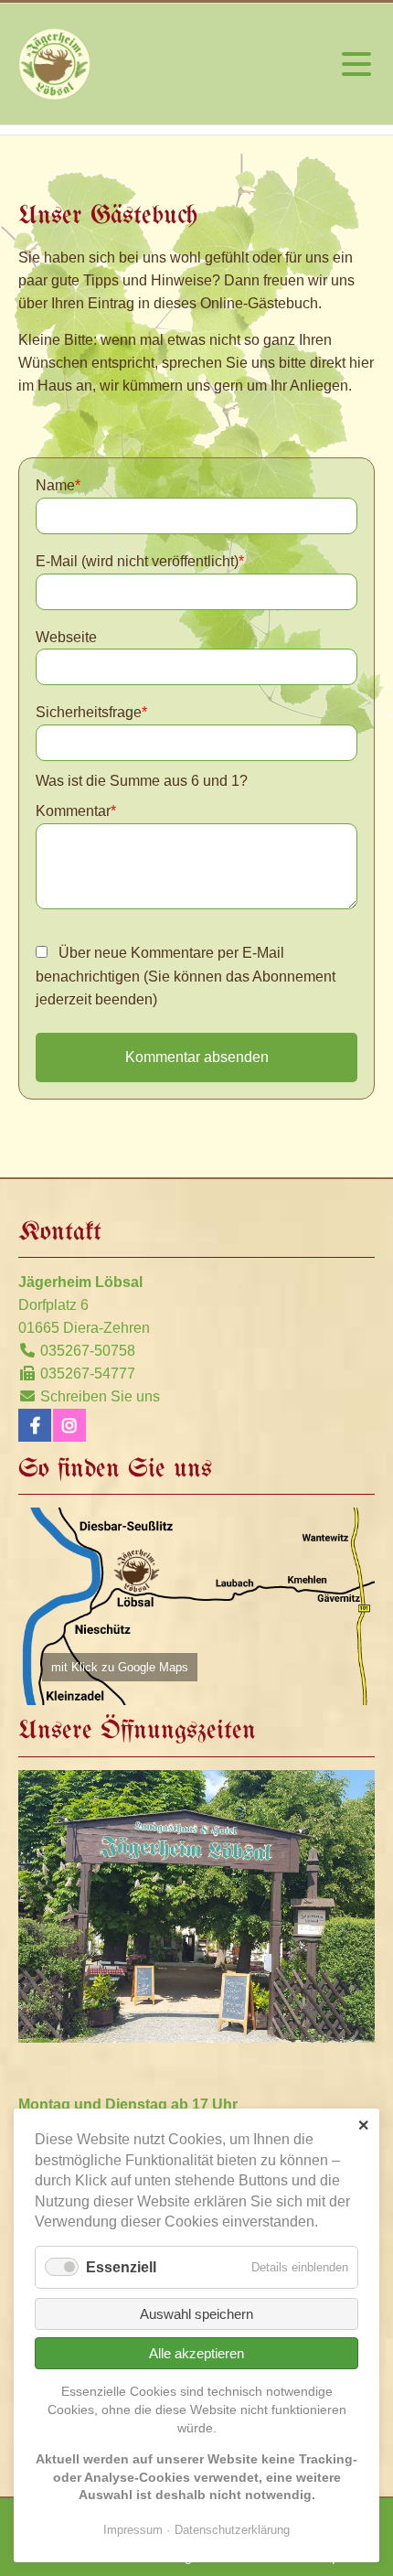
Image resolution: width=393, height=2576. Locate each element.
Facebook (35, 1425)
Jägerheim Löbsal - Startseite (55, 64)
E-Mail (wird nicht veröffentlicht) (140, 561)
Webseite (66, 637)
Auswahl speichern (196, 2314)
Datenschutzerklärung (232, 2530)
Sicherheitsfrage (91, 712)
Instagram (69, 1425)
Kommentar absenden (197, 1057)
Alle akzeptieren (196, 2353)
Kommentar (76, 811)
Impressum (133, 2530)
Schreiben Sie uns (100, 1396)
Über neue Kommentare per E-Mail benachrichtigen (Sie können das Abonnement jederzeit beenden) (186, 977)
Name (58, 485)
